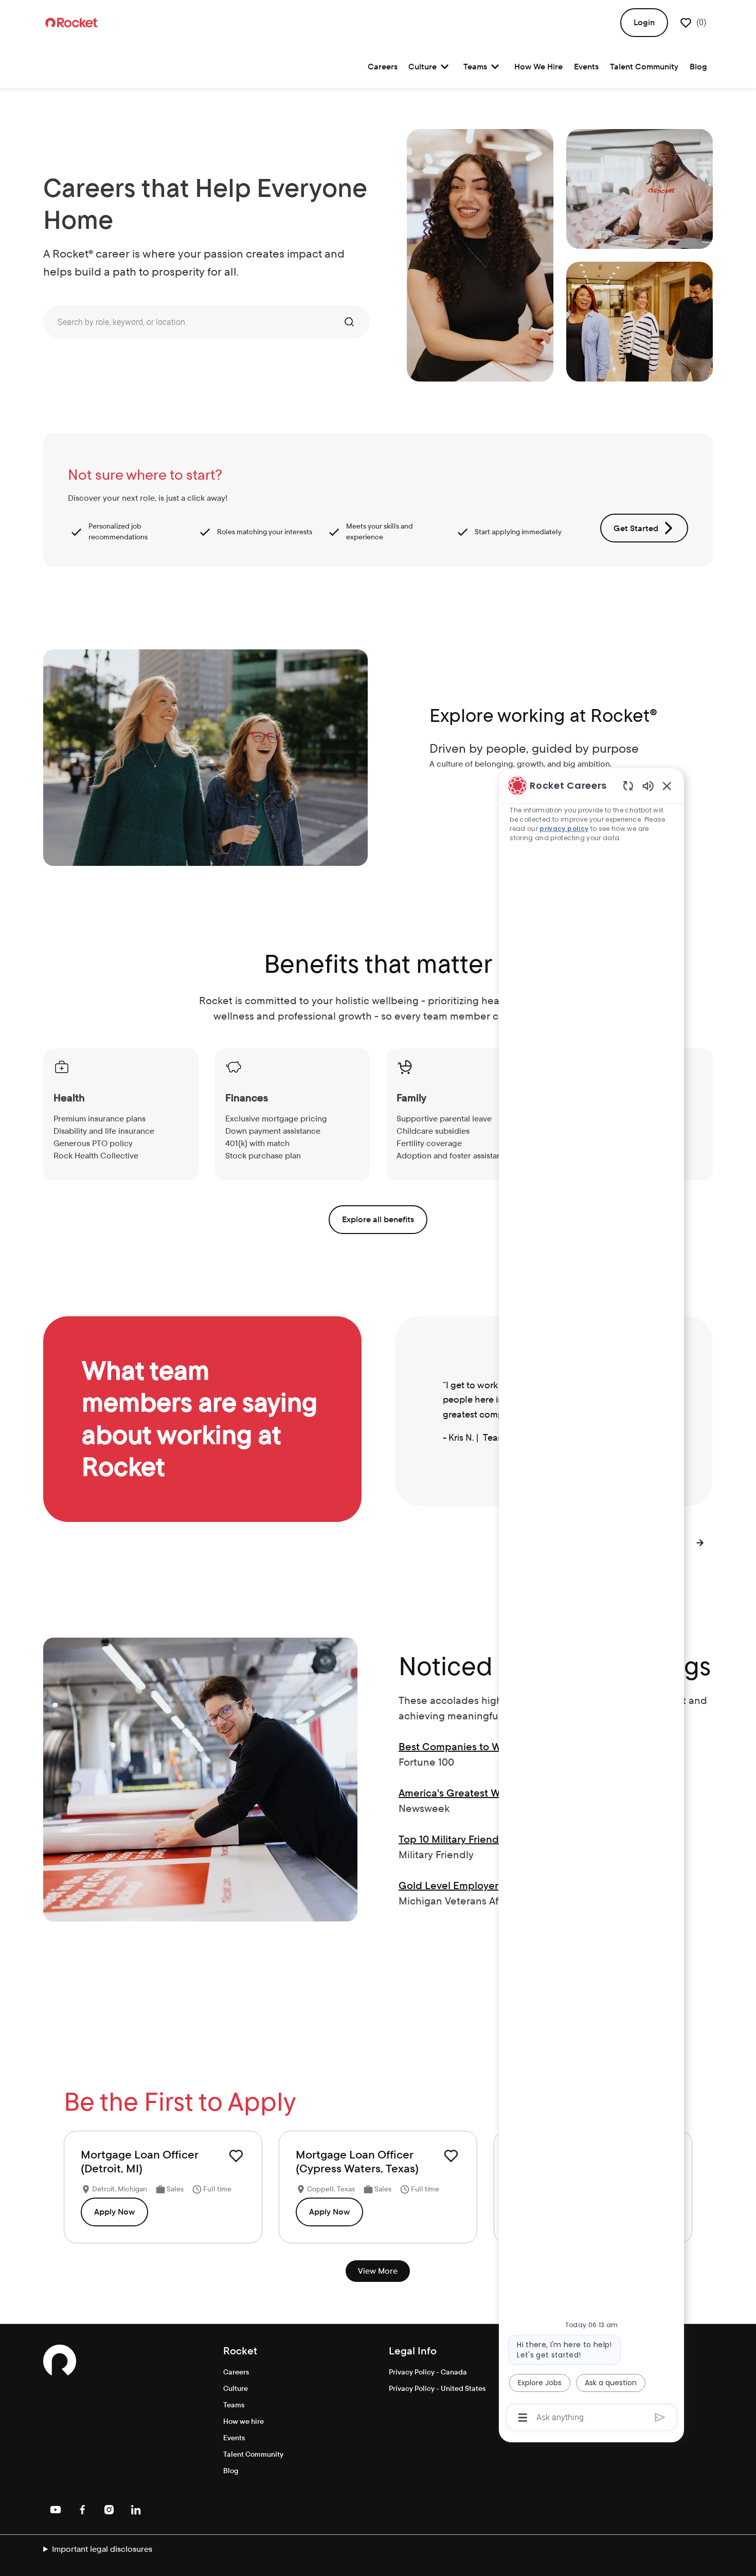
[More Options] (523, 2418)
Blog (698, 67)
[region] (591, 1601)
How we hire (244, 2421)
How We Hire (538, 67)
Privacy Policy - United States (437, 2388)
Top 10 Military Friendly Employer (476, 1839)
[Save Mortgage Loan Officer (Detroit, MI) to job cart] (236, 2156)
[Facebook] (82, 2510)
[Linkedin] (136, 2510)
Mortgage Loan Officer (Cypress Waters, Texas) (357, 2162)
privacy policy (564, 829)
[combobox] (191, 322)
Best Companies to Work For (466, 1747)
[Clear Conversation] (628, 785)
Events (586, 67)
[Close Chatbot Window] (667, 786)
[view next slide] (700, 1543)
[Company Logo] (71, 22)
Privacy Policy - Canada (428, 2372)
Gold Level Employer (448, 1885)
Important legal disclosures (102, 2549)
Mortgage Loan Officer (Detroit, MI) (140, 2162)
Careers (383, 67)
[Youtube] (56, 2510)
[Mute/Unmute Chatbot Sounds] (648, 785)
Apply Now (114, 2212)
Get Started (636, 528)
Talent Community (644, 67)
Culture (236, 2388)
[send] (660, 2417)
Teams (234, 2405)
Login (644, 22)
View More (378, 2271)
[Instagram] (109, 2510)
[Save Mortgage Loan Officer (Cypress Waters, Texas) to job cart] (451, 2156)
